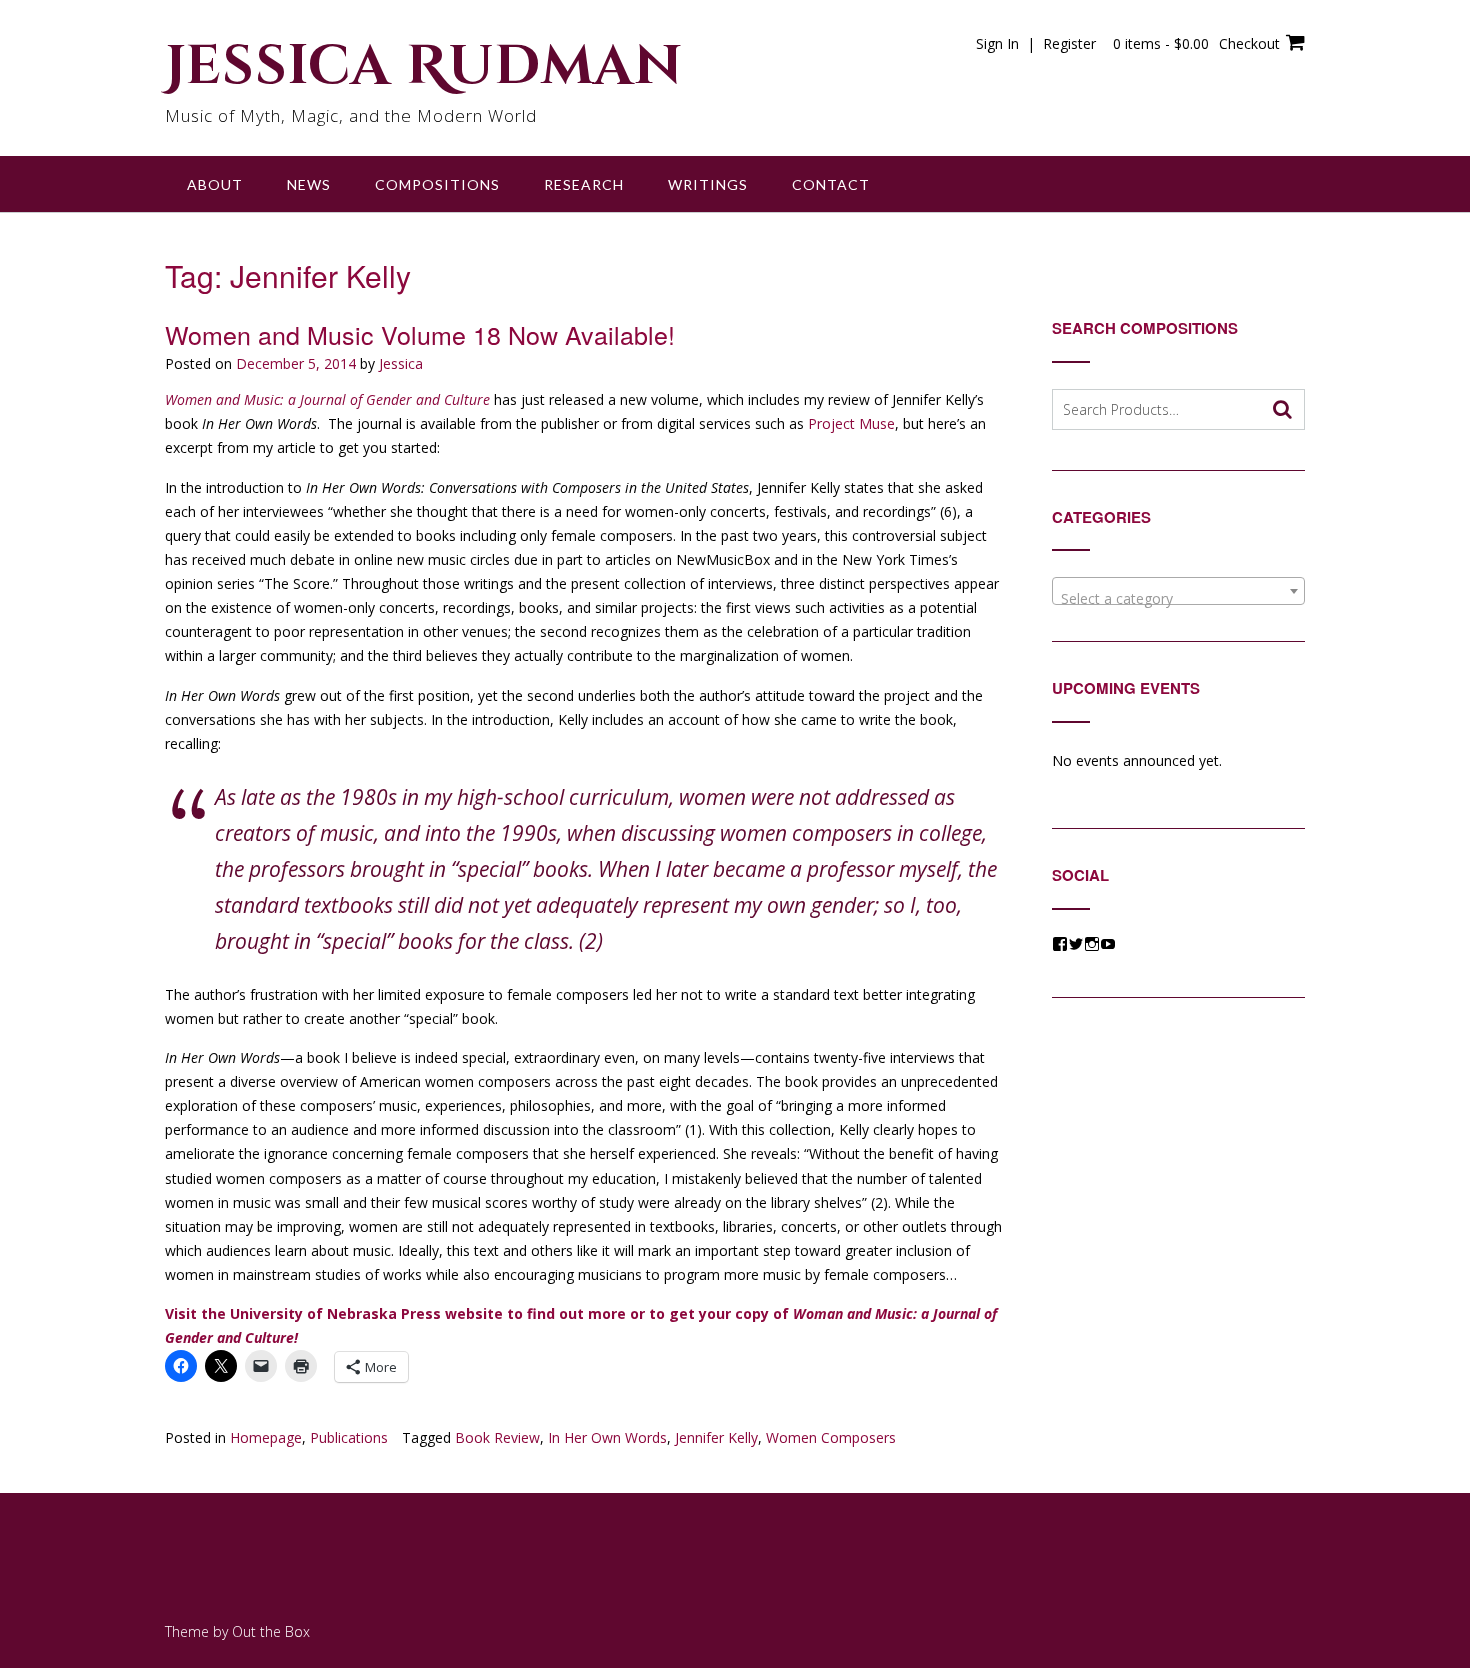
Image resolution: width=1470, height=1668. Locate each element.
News (309, 184)
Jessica (401, 363)
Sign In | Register (1036, 43)
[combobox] (1178, 591)
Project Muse (851, 423)
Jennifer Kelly (716, 1437)
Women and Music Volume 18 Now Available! (420, 334)
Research (584, 184)
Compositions (437, 184)
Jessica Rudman (424, 67)
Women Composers (831, 1437)
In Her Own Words (607, 1437)
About (215, 184)
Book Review (497, 1437)
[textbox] (1178, 599)
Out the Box (271, 1631)
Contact (831, 184)
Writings (708, 184)
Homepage (266, 1437)
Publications (349, 1437)
